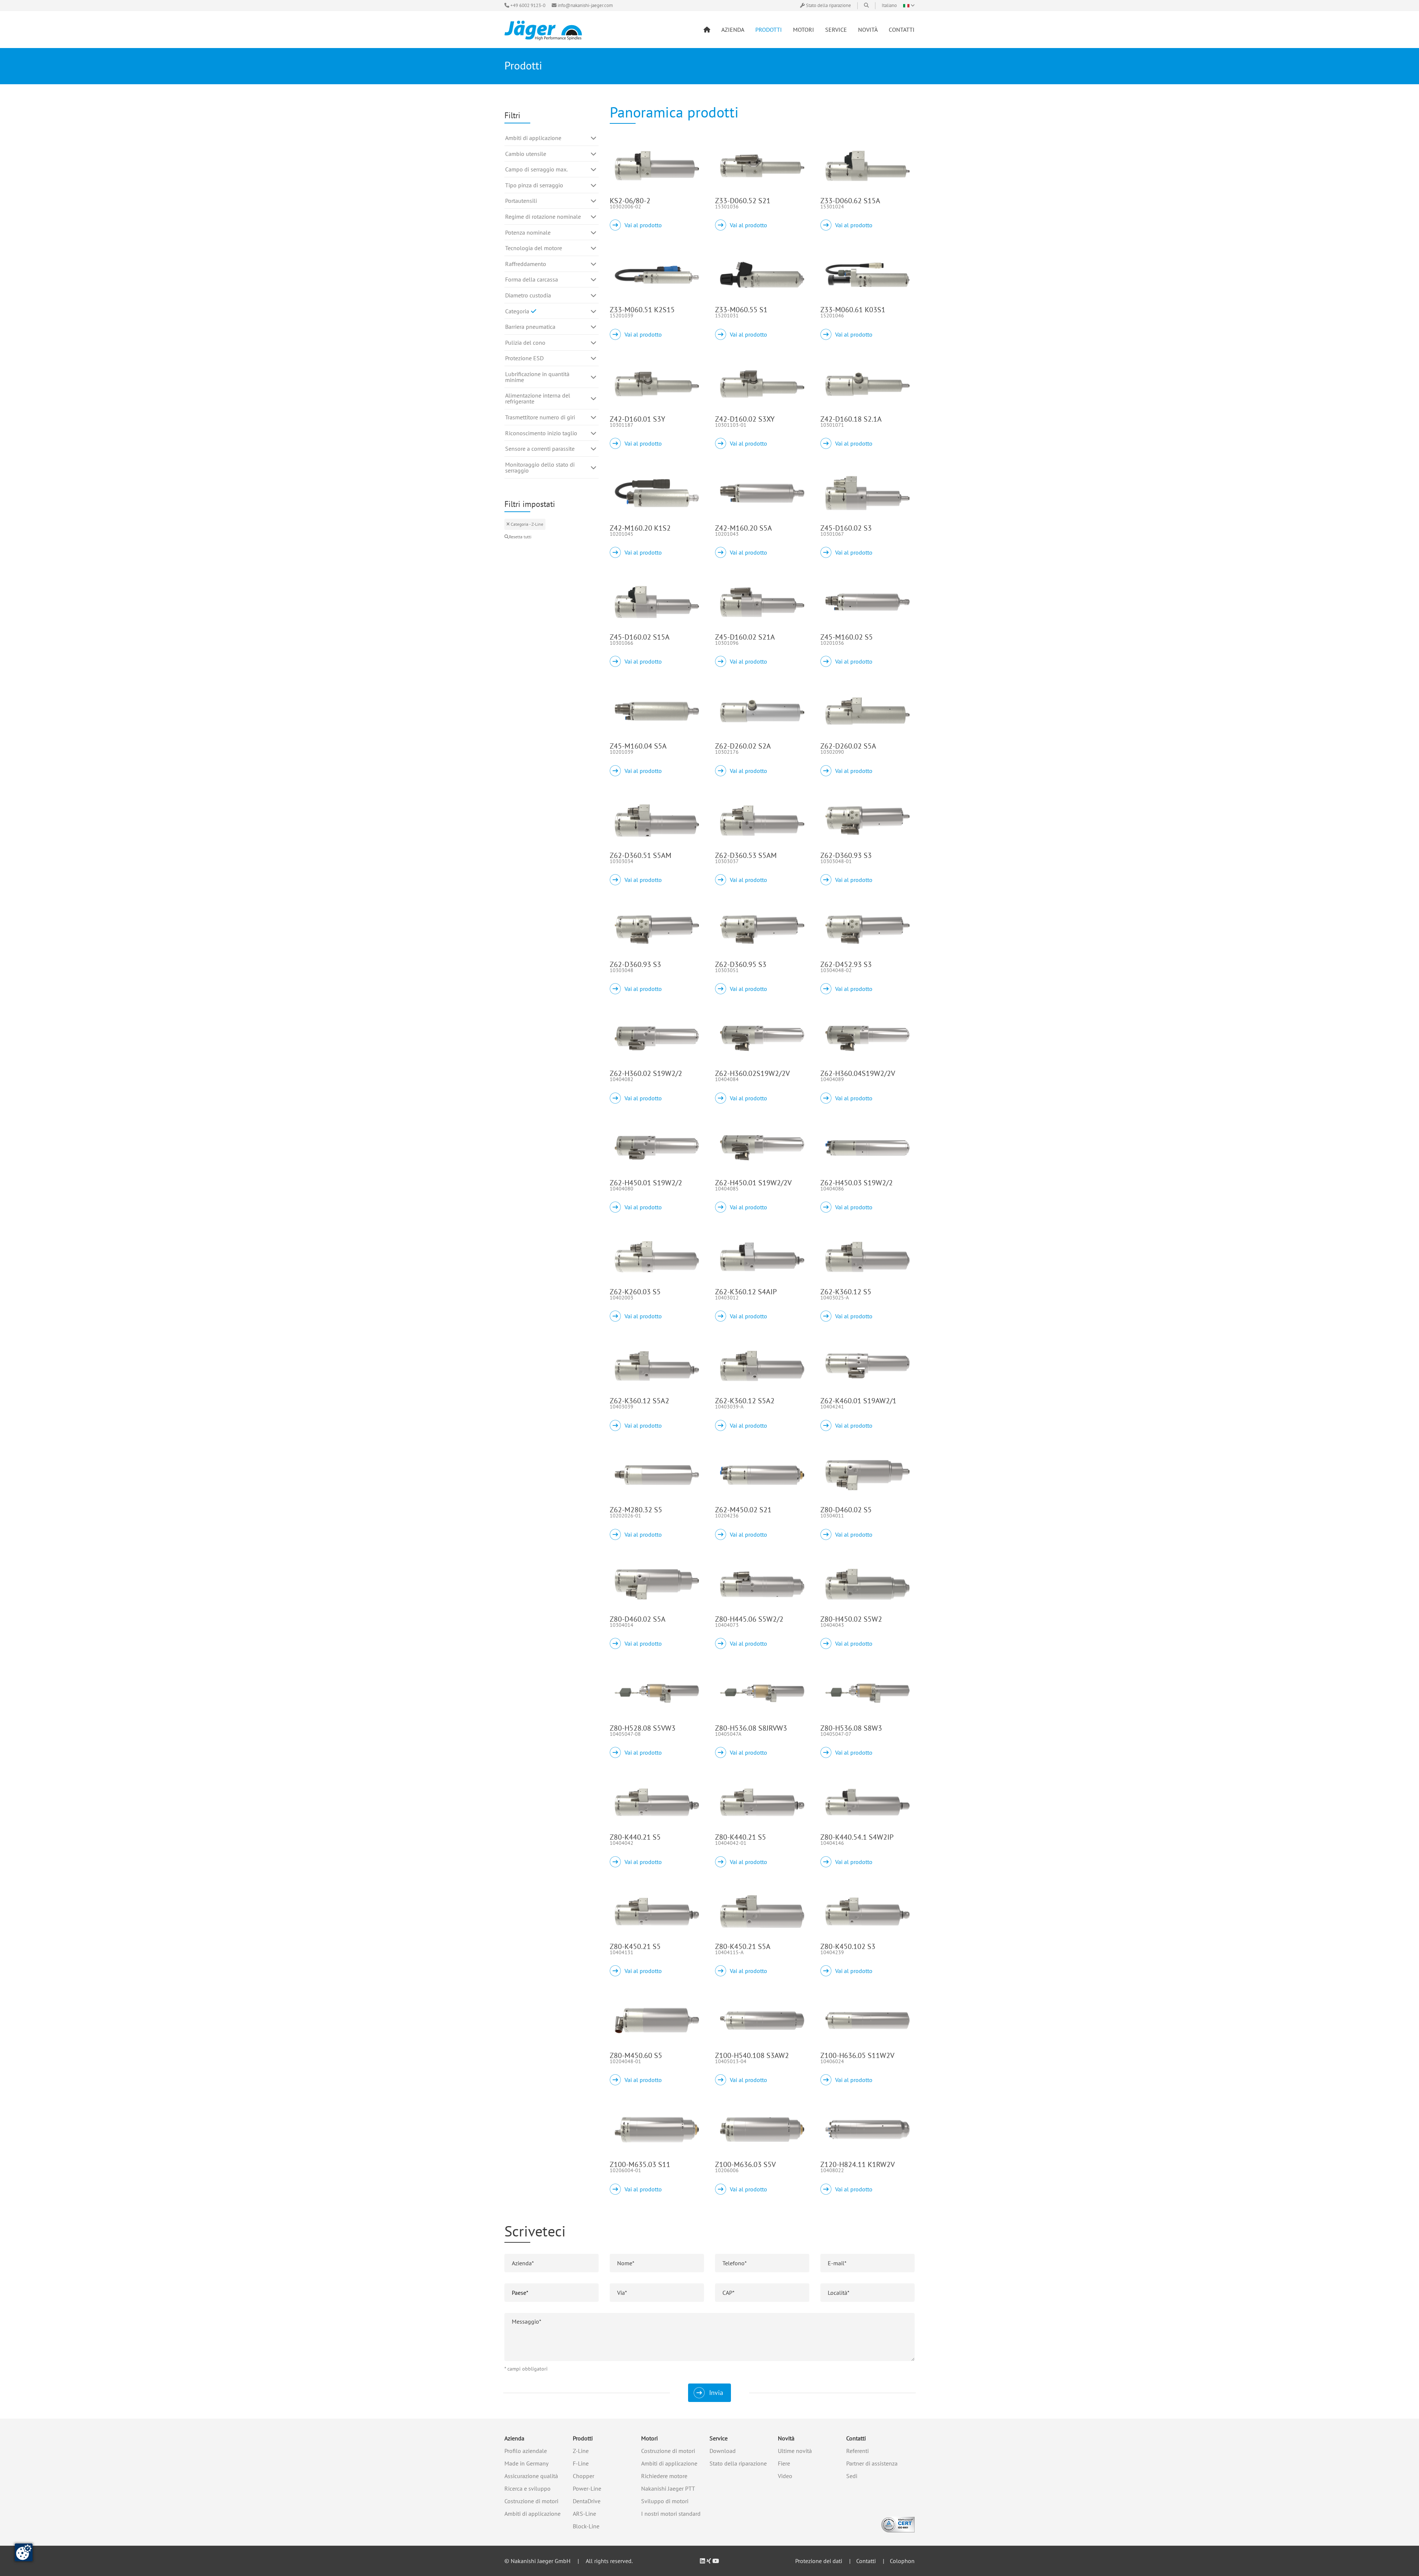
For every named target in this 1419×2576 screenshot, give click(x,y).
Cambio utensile (526, 154)
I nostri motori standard (671, 2514)
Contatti (856, 2438)
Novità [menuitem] (868, 30)
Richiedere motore (664, 2476)
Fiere (784, 2463)
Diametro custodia (528, 295)
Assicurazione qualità (531, 2476)
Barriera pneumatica (530, 327)
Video (785, 2476)
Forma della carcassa (532, 279)
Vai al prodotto (643, 225)
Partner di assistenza (872, 2463)
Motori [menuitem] (804, 30)
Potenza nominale (528, 232)
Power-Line (587, 2488)
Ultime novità (795, 2451)
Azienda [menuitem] (733, 30)
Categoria (518, 311)
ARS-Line (584, 2514)
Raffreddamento (526, 264)
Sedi (852, 2476)
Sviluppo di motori (665, 2501)
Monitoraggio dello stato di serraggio (540, 467)
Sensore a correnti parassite (540, 449)
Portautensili (521, 201)
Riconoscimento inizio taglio (541, 433)
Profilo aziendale (526, 2451)
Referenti (857, 2451)
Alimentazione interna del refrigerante (538, 398)
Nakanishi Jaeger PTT (668, 2488)
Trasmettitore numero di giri (540, 417)
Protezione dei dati (819, 2561)
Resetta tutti (520, 537)
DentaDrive (587, 2501)
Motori (649, 2438)
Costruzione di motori (531, 2501)
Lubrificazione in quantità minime (537, 377)
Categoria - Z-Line (526, 524)
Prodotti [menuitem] (769, 30)
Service (719, 2438)
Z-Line (581, 2451)
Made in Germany (526, 2463)
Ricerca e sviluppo (528, 2488)
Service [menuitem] (836, 30)
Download (723, 2451)
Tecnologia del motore (534, 248)
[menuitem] (707, 30)
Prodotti (583, 2438)
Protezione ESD (524, 358)
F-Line (581, 2463)
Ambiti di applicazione (533, 138)
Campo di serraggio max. (536, 169)
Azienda (514, 2438)
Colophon (902, 2561)
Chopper (583, 2476)
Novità (786, 2438)
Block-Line (586, 2526)
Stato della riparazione (738, 2463)
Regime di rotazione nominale (543, 217)
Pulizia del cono (525, 343)
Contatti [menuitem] (902, 30)
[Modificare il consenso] (24, 2552)
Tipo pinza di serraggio (534, 185)
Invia (716, 2393)
